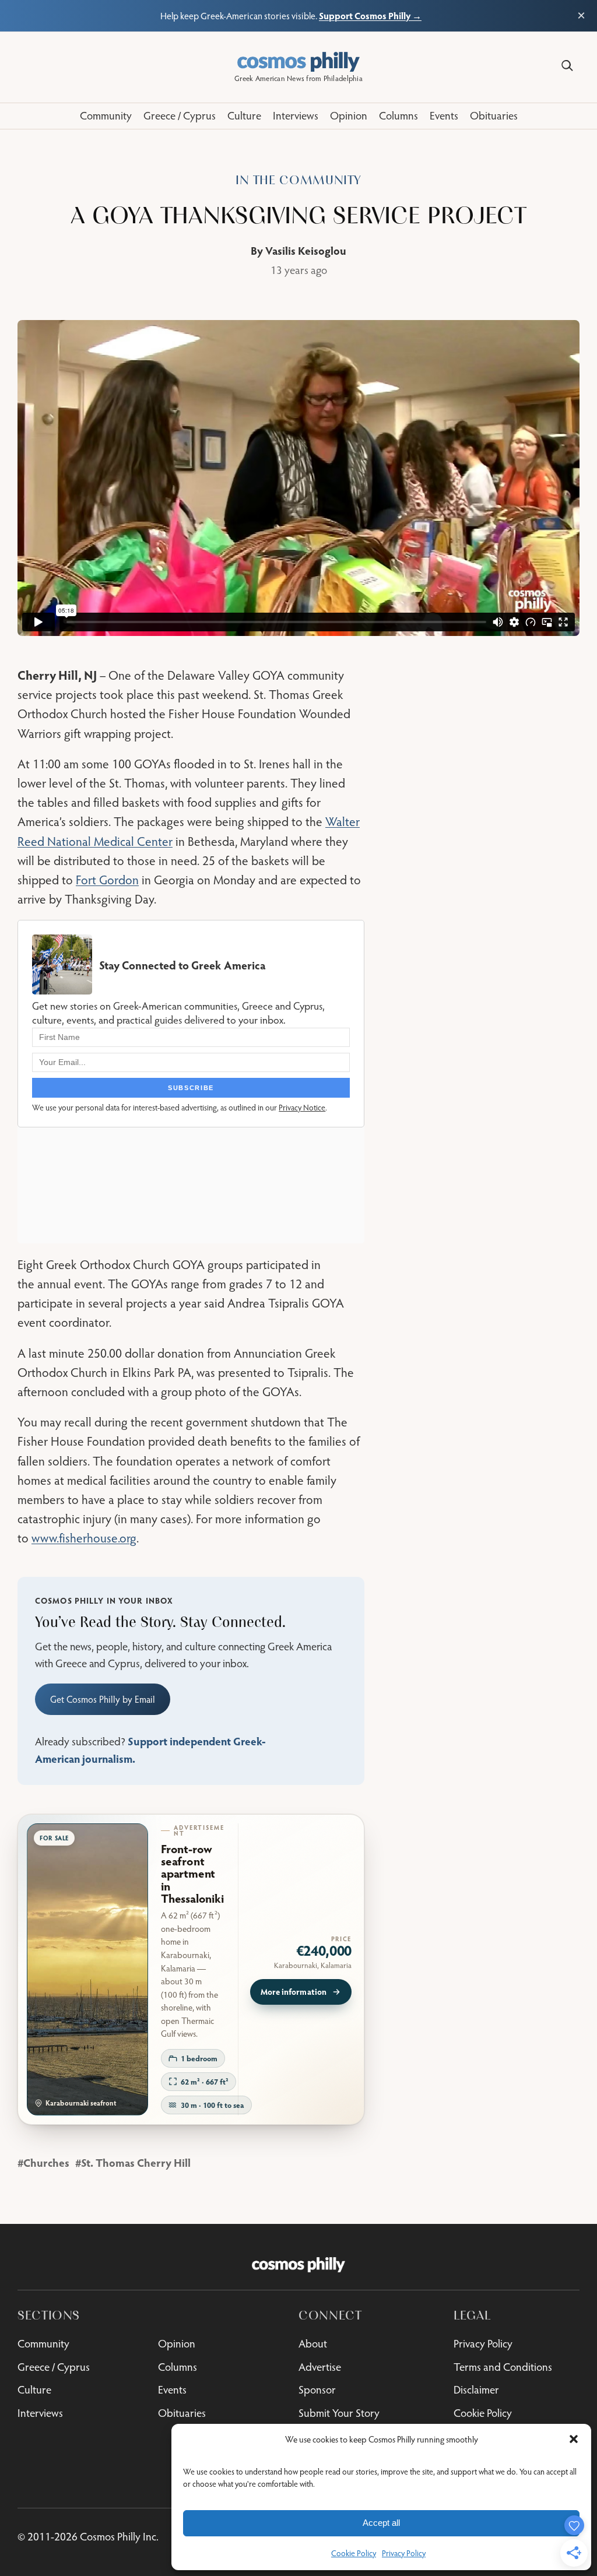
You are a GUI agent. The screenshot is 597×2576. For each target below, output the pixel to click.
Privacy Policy (404, 2553)
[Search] (567, 66)
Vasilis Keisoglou (306, 250)
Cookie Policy (354, 2553)
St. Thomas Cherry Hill (136, 2162)
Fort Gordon (107, 880)
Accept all (381, 2523)
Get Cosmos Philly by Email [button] (103, 1699)
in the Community (298, 180)
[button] (574, 2439)
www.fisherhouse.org (84, 1538)
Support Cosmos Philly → (370, 15)
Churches (46, 2162)
